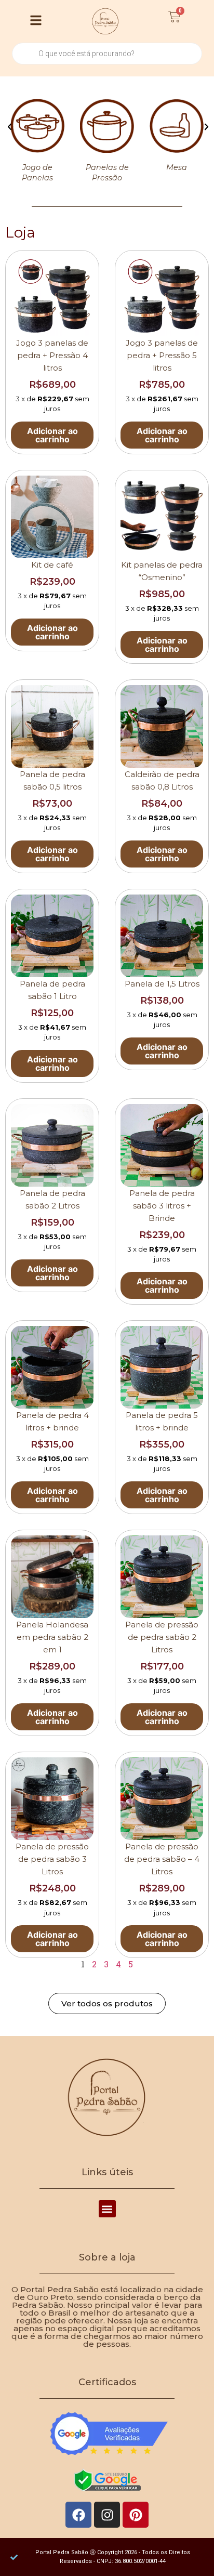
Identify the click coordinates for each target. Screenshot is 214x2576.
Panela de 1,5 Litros (162, 984)
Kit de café (52, 565)
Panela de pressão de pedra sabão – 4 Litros (162, 1859)
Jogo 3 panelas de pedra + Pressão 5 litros (162, 355)
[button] (10, 127)
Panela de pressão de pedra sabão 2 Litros (162, 1637)
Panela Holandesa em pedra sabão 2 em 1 (52, 1637)
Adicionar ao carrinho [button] (52, 435)
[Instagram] (107, 2515)
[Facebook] (78, 2515)
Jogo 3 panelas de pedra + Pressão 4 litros (52, 355)
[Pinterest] (136, 2515)
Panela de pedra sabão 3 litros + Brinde (162, 1206)
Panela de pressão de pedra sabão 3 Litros (52, 1859)
